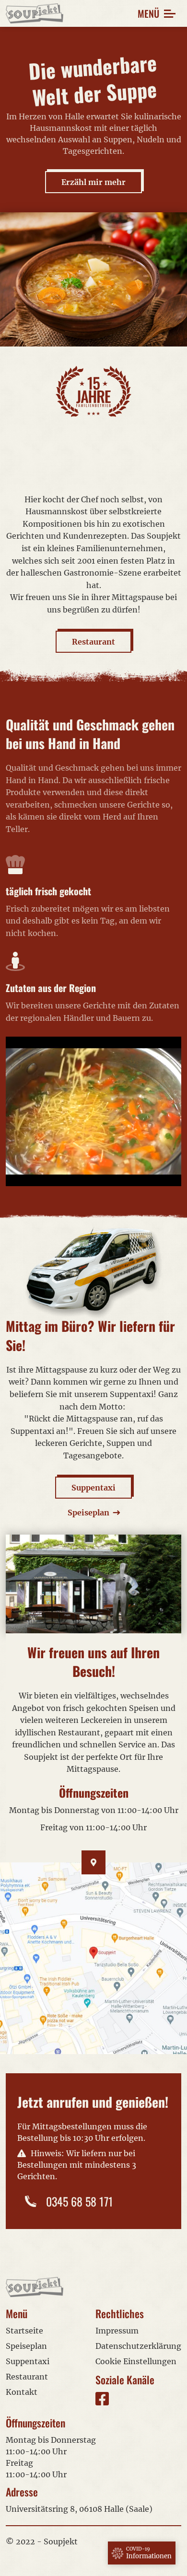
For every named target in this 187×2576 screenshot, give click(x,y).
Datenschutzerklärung (138, 2346)
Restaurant (93, 642)
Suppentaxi (93, 1488)
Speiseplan (26, 2346)
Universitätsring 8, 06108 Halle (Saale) (79, 2509)
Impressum (117, 2331)
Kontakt (22, 2392)
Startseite (24, 2331)
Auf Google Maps (94, 1958)
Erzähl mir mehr (93, 182)
